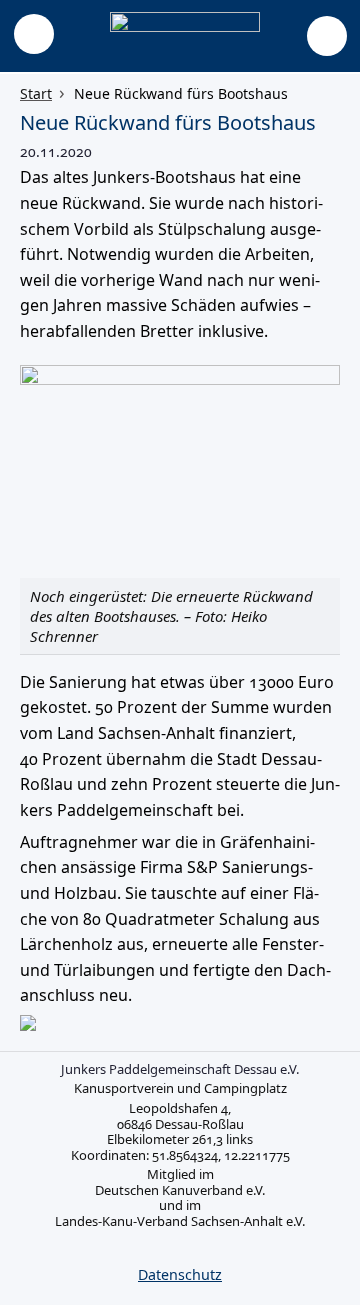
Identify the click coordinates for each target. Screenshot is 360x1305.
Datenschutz (180, 1274)
